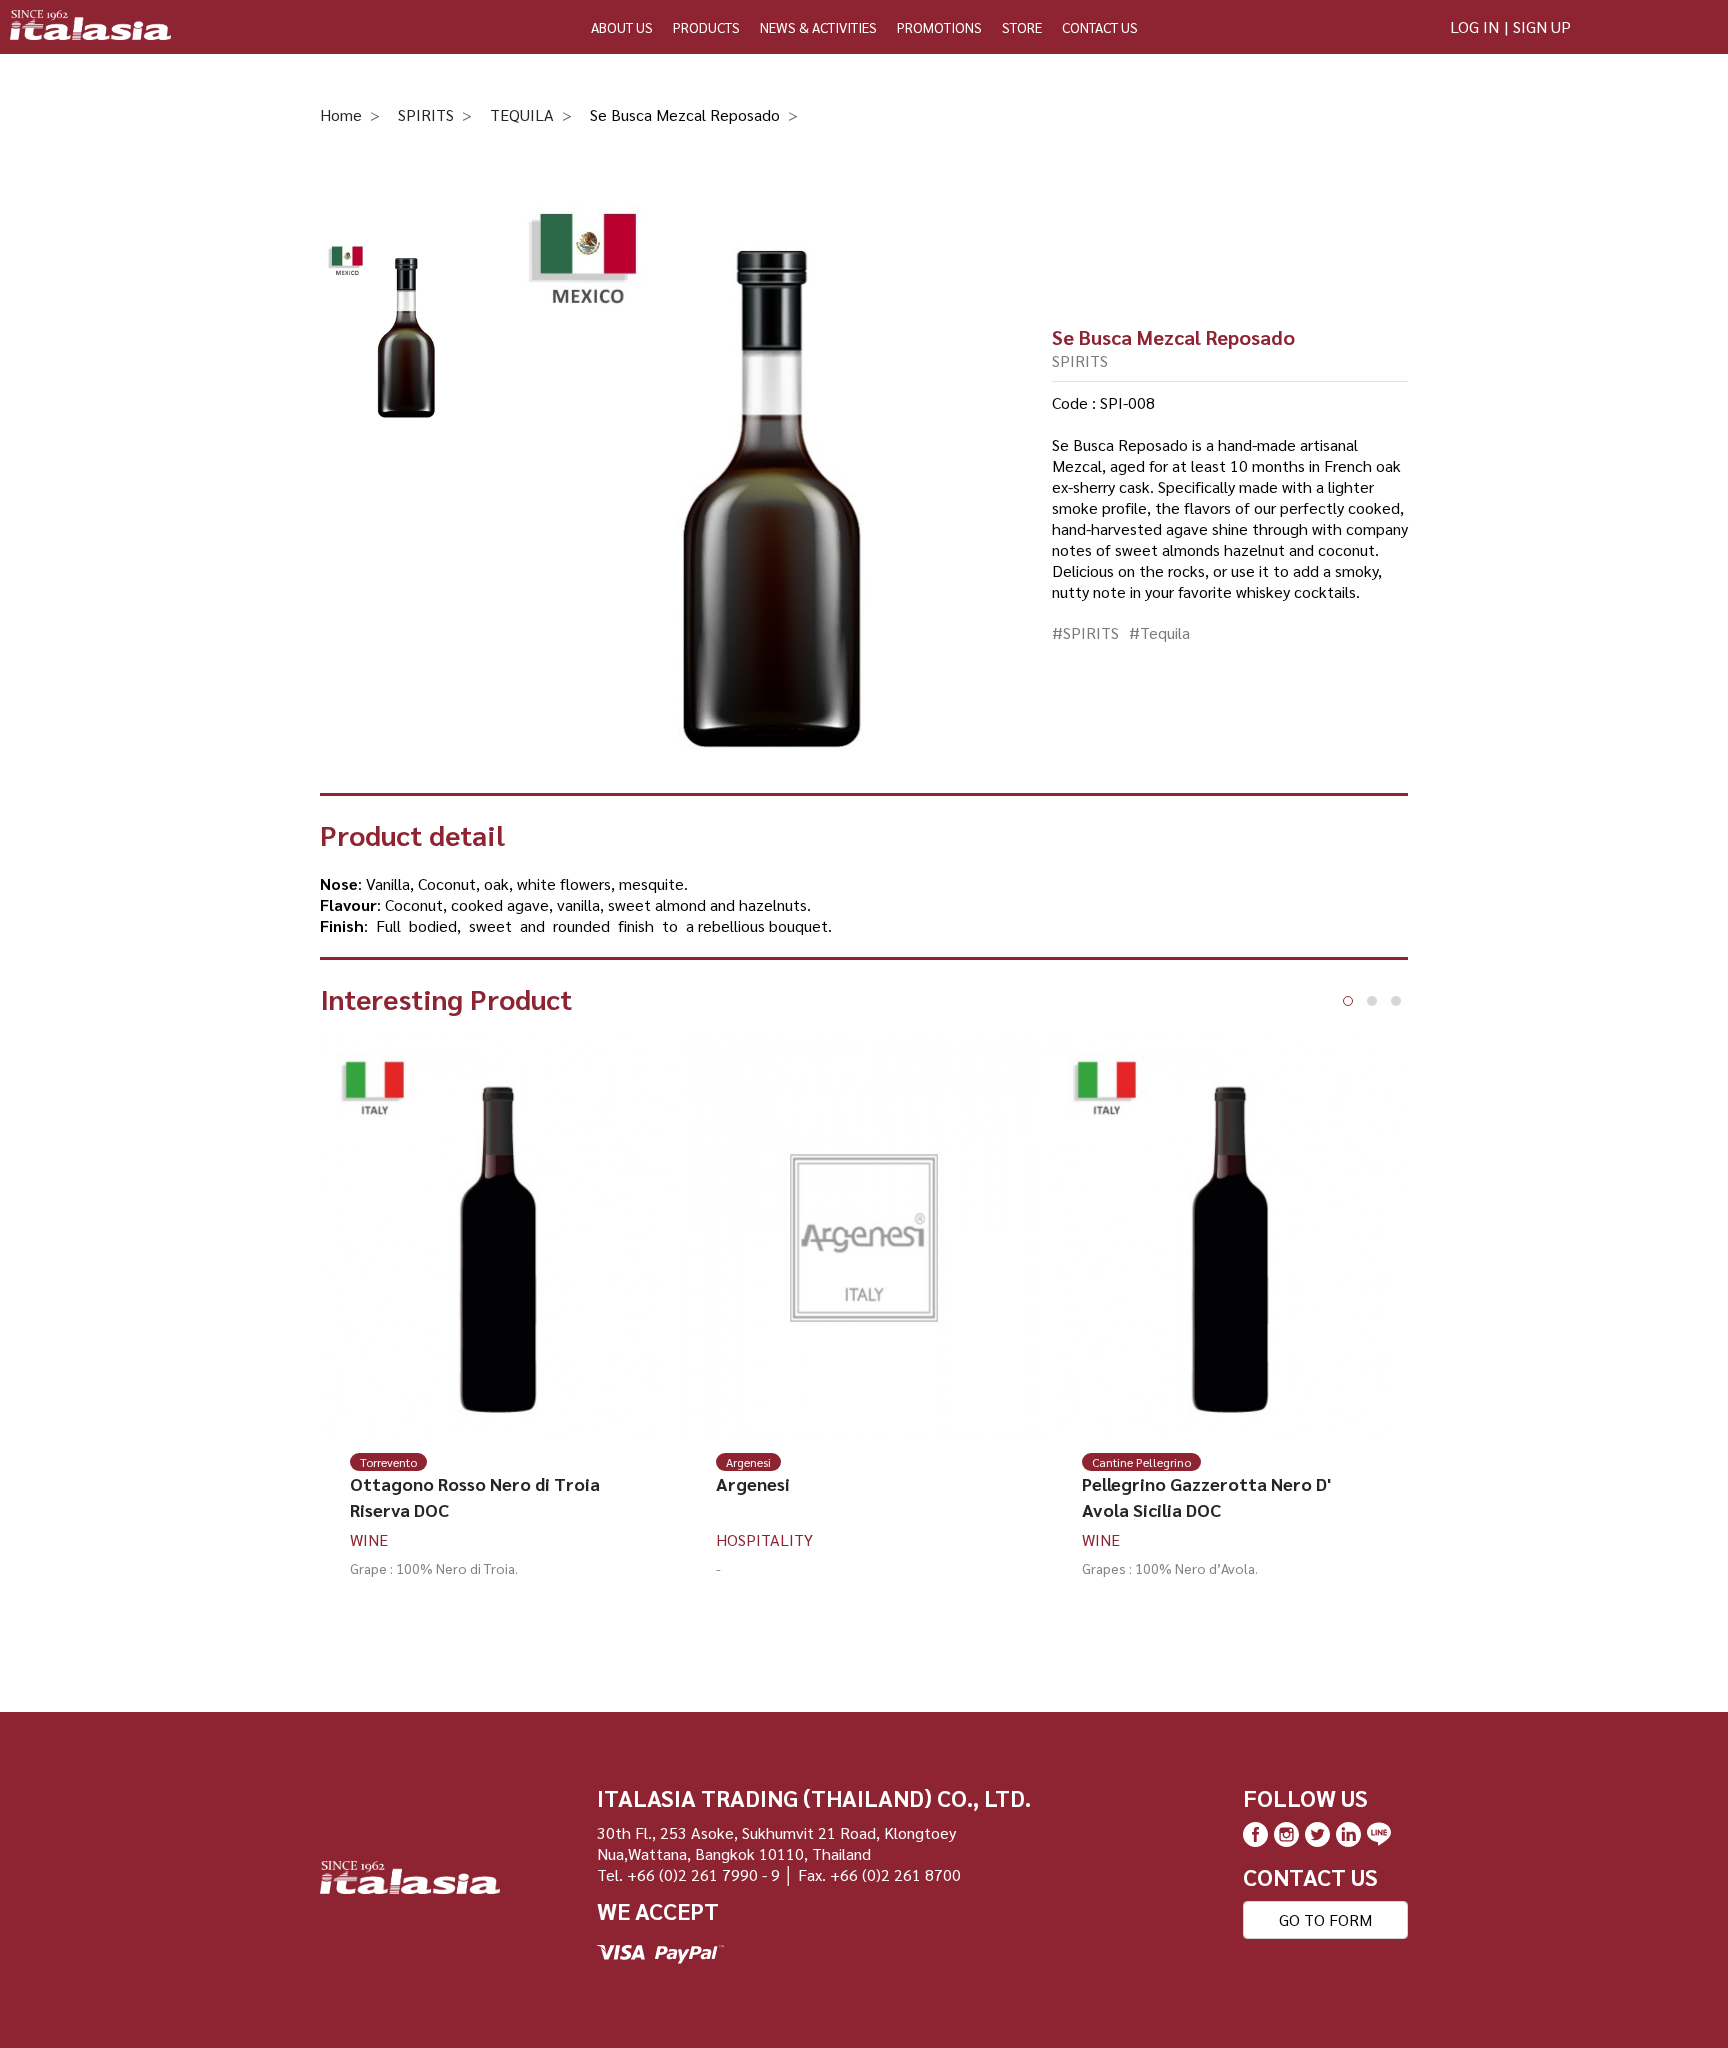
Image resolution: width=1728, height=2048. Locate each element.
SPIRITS (426, 114)
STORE (1022, 27)
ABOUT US (622, 27)
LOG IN (1474, 26)
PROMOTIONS (939, 27)
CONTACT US (1100, 27)
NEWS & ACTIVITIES (818, 27)
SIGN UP (1542, 26)
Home (341, 114)
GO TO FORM (1325, 1919)
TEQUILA (522, 114)
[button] (1348, 1001)
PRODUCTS (706, 27)
